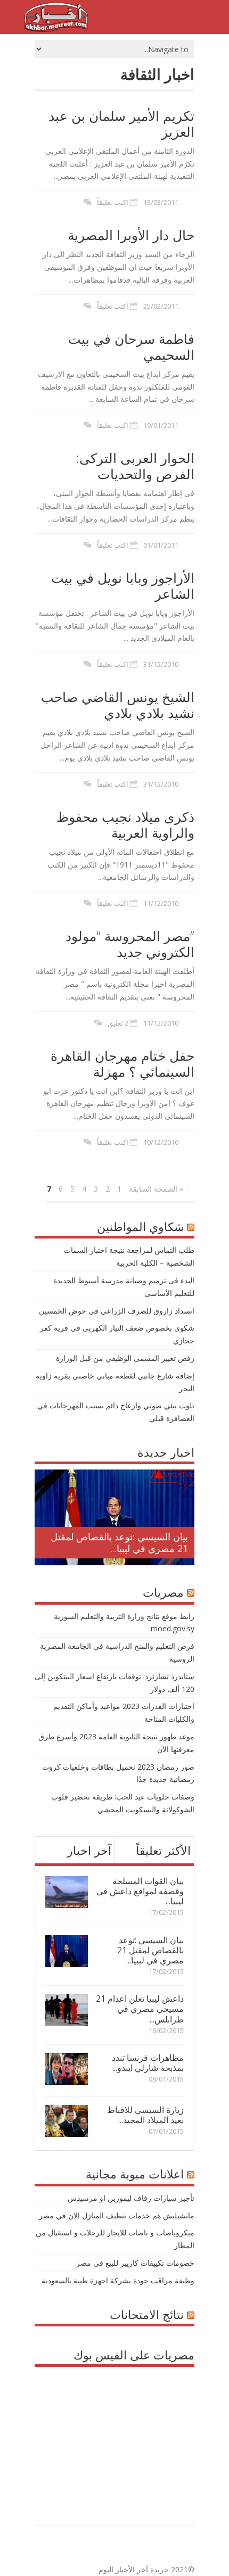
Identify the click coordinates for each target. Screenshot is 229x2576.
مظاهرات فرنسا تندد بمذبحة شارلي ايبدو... (148, 2063)
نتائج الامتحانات (147, 2314)
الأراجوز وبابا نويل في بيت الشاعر (123, 585)
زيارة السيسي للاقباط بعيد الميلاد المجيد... (145, 2115)
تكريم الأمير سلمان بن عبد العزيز (121, 123)
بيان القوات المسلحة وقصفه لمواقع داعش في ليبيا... (140, 1891)
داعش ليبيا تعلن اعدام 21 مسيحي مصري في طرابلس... (140, 2009)
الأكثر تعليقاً (163, 1850)
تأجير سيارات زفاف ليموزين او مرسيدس (131, 2198)
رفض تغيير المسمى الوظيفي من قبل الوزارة (125, 1358)
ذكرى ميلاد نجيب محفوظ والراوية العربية (125, 824)
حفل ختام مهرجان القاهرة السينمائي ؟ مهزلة (122, 1063)
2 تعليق (118, 1023)
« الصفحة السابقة (156, 1189)
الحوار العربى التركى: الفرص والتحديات (135, 466)
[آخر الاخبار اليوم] (56, 29)
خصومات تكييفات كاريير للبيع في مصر (135, 2263)
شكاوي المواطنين (140, 1226)
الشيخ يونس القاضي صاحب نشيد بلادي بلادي (118, 705)
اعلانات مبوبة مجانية (135, 2174)
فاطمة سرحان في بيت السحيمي (131, 346)
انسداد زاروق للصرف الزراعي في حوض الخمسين (117, 1311)
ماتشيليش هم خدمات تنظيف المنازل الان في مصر (117, 2215)
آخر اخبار (89, 1850)
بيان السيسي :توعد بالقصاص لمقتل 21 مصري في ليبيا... (119, 1542)
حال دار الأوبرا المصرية (131, 235)
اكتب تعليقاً (113, 202)
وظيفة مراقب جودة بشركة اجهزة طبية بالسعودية (118, 2280)
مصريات (163, 1592)
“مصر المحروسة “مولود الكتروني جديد (130, 944)
